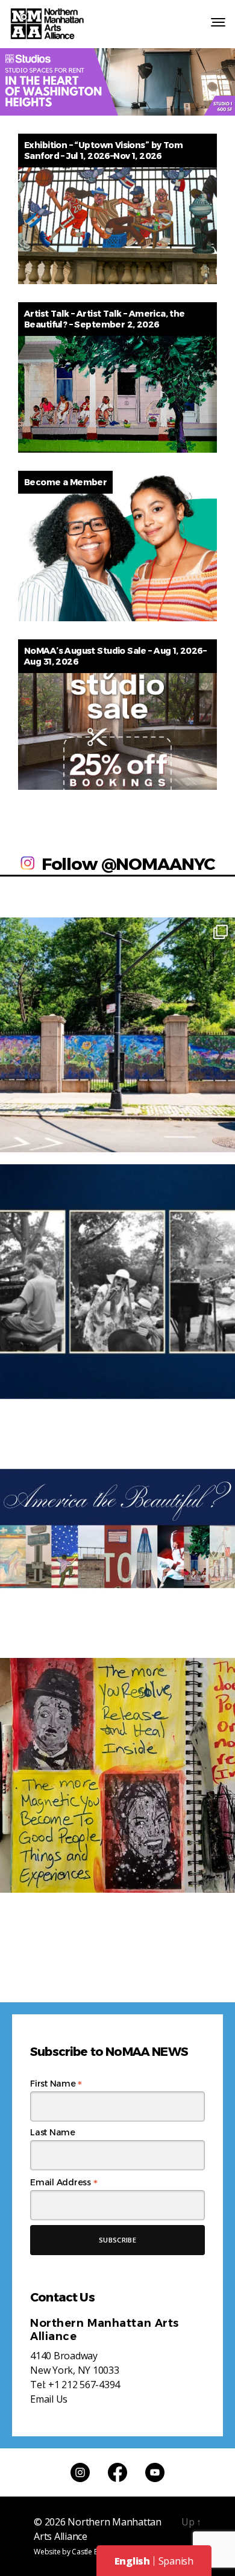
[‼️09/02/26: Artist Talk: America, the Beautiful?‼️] (117, 1529)
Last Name (53, 2132)
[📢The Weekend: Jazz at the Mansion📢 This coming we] (117, 1282)
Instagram (80, 2472)
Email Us (49, 2399)
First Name (56, 2084)
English (132, 2561)
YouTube (155, 2472)
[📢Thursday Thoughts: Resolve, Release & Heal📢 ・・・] (117, 1775)
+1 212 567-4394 (84, 2385)
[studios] (117, 82)
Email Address (64, 2182)
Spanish (176, 2561)
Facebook (117, 2472)
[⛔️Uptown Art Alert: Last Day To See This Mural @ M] (117, 1035)
